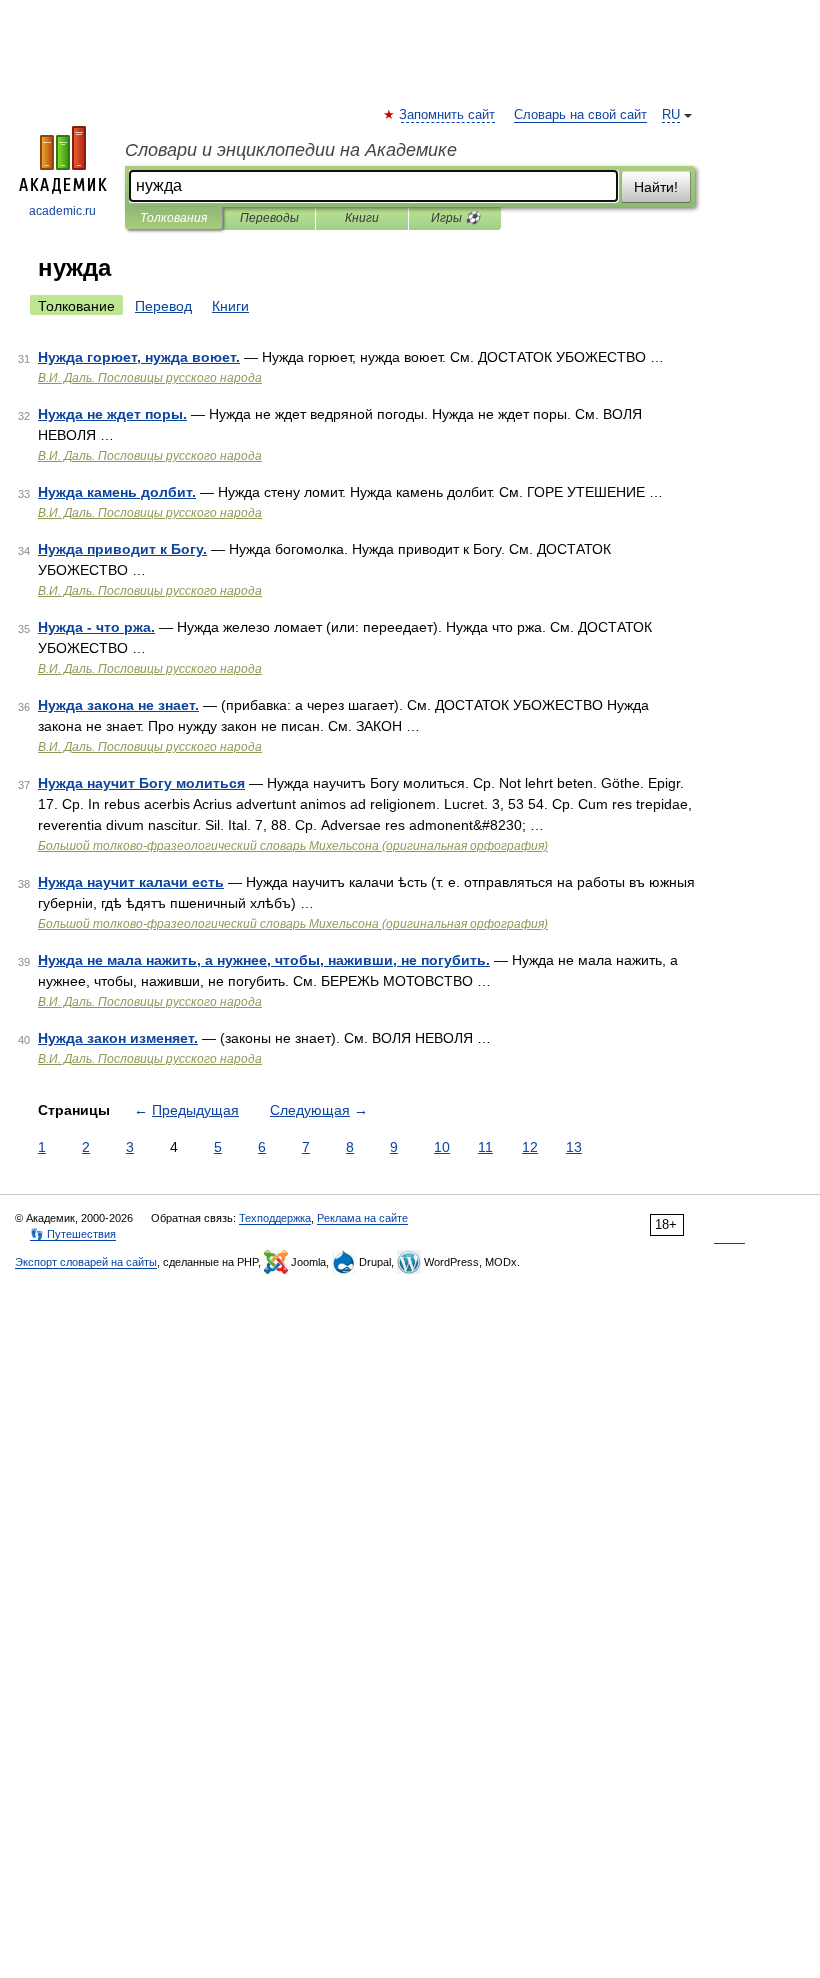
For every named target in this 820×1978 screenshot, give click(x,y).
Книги (362, 218)
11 (485, 1147)
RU (671, 115)
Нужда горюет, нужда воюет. (139, 357)
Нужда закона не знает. (118, 705)
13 (574, 1147)
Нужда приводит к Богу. (122, 549)
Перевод (163, 306)
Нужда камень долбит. (117, 492)
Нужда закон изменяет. (118, 1038)
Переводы (269, 218)
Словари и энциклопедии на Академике (291, 150)
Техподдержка (275, 1218)
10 (442, 1147)
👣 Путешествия (73, 1234)
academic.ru (62, 211)
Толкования (173, 218)
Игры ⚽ (455, 218)
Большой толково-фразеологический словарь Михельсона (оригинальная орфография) (293, 846)
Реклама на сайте (362, 1218)
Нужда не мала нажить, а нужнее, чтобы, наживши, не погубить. (264, 960)
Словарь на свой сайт (580, 115)
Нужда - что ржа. (96, 627)
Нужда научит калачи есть (131, 882)
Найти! (656, 187)
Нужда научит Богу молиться (141, 783)
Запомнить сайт (448, 115)
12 (530, 1147)
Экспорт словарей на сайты (86, 1262)
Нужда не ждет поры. (112, 414)
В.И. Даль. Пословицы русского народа (150, 378)
